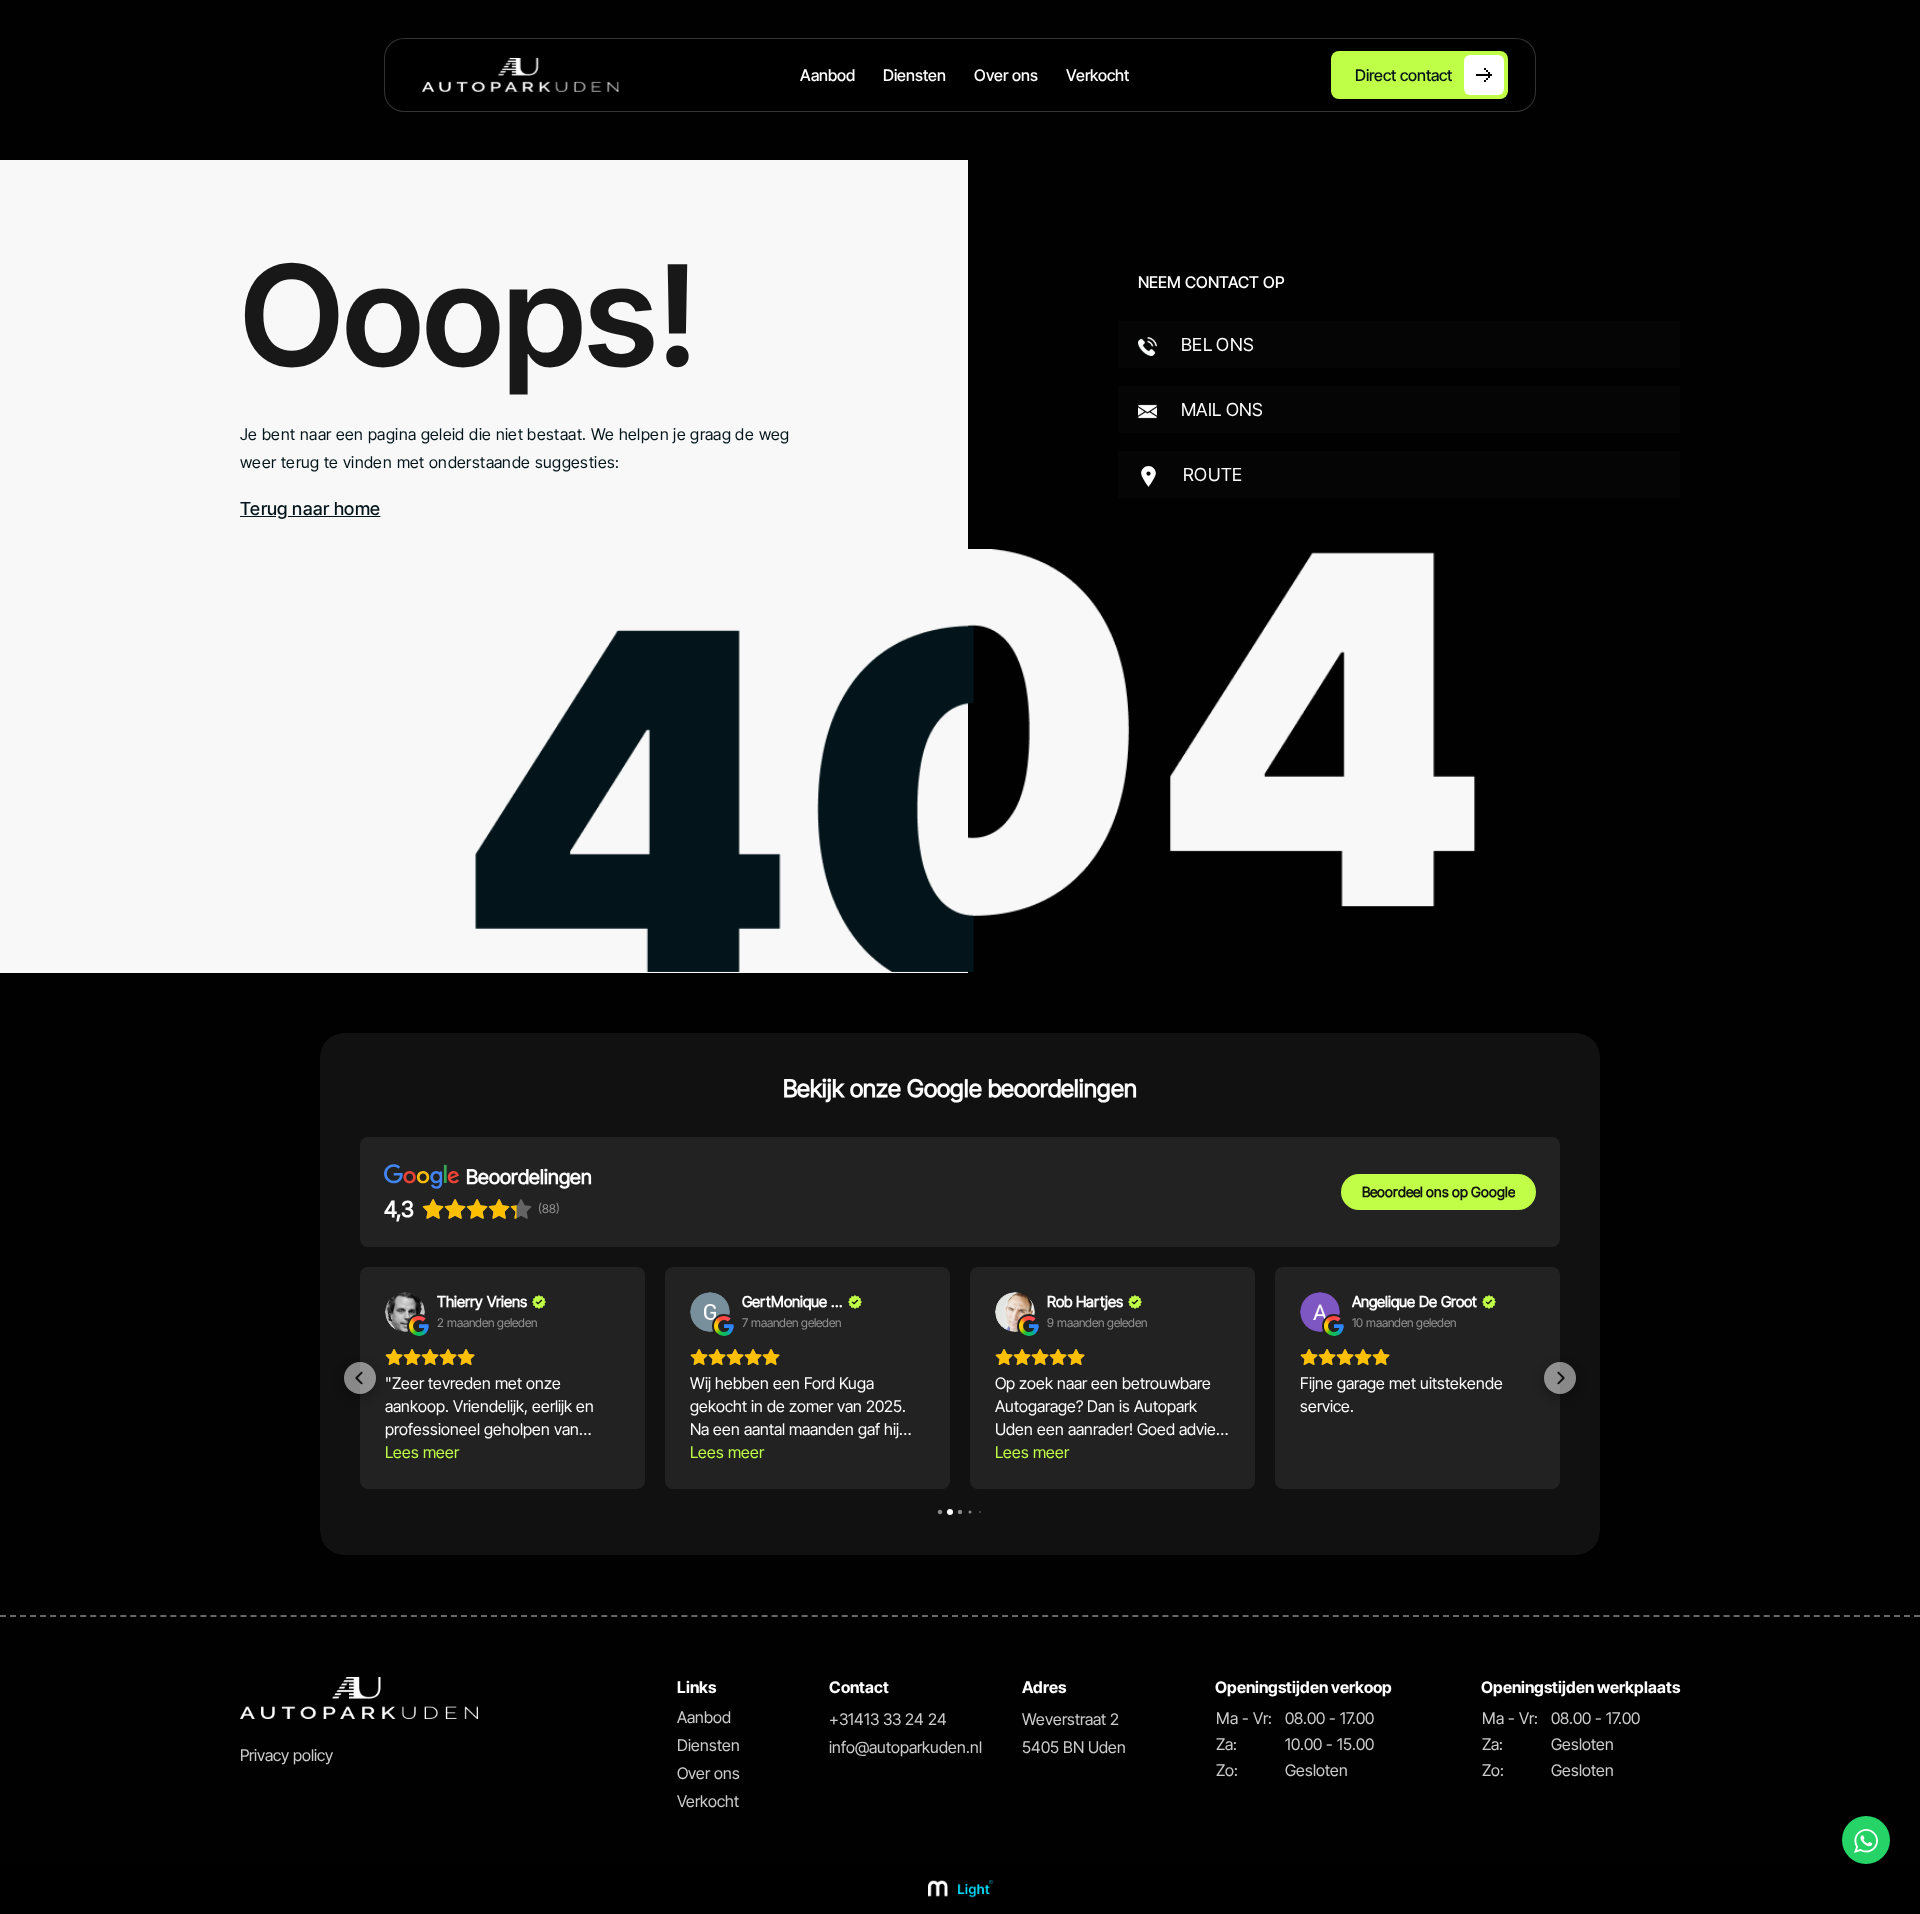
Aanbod (827, 75)
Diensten (914, 75)
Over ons (1006, 75)
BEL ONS (1216, 344)
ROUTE (1211, 474)
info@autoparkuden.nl (905, 1747)
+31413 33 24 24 (888, 1719)
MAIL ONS (1220, 409)
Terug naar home (310, 508)
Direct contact (1403, 75)
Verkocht (1097, 75)
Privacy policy (286, 1755)
